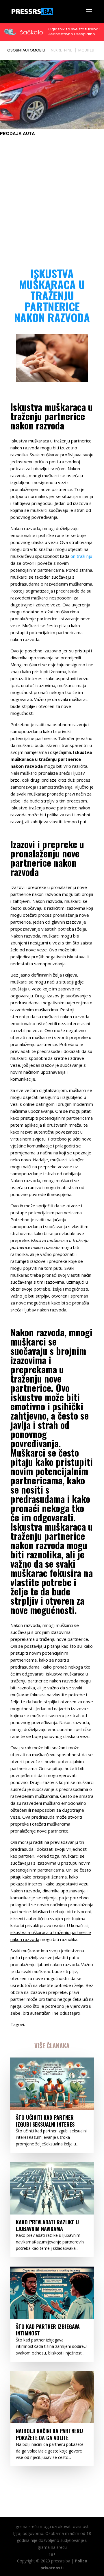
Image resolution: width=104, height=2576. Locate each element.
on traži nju (81, 556)
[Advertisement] (52, 195)
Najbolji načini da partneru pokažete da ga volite (49, 2434)
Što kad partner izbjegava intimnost (48, 2330)
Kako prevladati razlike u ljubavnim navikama (47, 2225)
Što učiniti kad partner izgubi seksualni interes (45, 2121)
